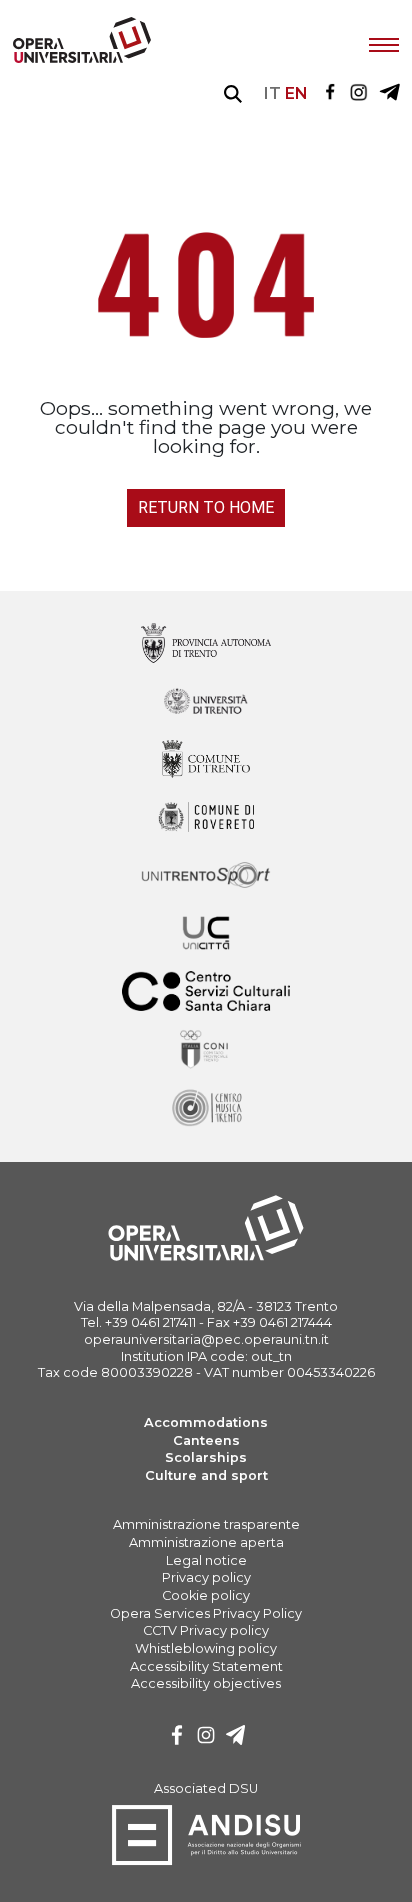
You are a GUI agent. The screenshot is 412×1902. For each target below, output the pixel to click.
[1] (206, 1737)
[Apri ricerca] (233, 94)
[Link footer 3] (205, 818)
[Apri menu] (384, 43)
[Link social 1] (359, 93)
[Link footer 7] (205, 1050)
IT (272, 93)
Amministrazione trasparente (206, 1524)
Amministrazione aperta (206, 1542)
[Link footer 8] (205, 1108)
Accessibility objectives (206, 1683)
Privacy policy (206, 1577)
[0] (177, 1737)
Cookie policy (206, 1595)
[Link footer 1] (205, 702)
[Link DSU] (206, 1861)
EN (296, 93)
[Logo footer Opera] (206, 1257)
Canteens (206, 1440)
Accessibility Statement (206, 1666)
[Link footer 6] (205, 992)
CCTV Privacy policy (206, 1630)
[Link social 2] (389, 93)
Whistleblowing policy (206, 1648)
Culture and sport (206, 1475)
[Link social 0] (330, 93)
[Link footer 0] (205, 644)
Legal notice (206, 1560)
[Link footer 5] (205, 934)
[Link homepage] (82, 58)
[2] (236, 1737)
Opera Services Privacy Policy (206, 1613)
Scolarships (206, 1457)
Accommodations (206, 1422)
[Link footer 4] (205, 876)
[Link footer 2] (205, 760)
